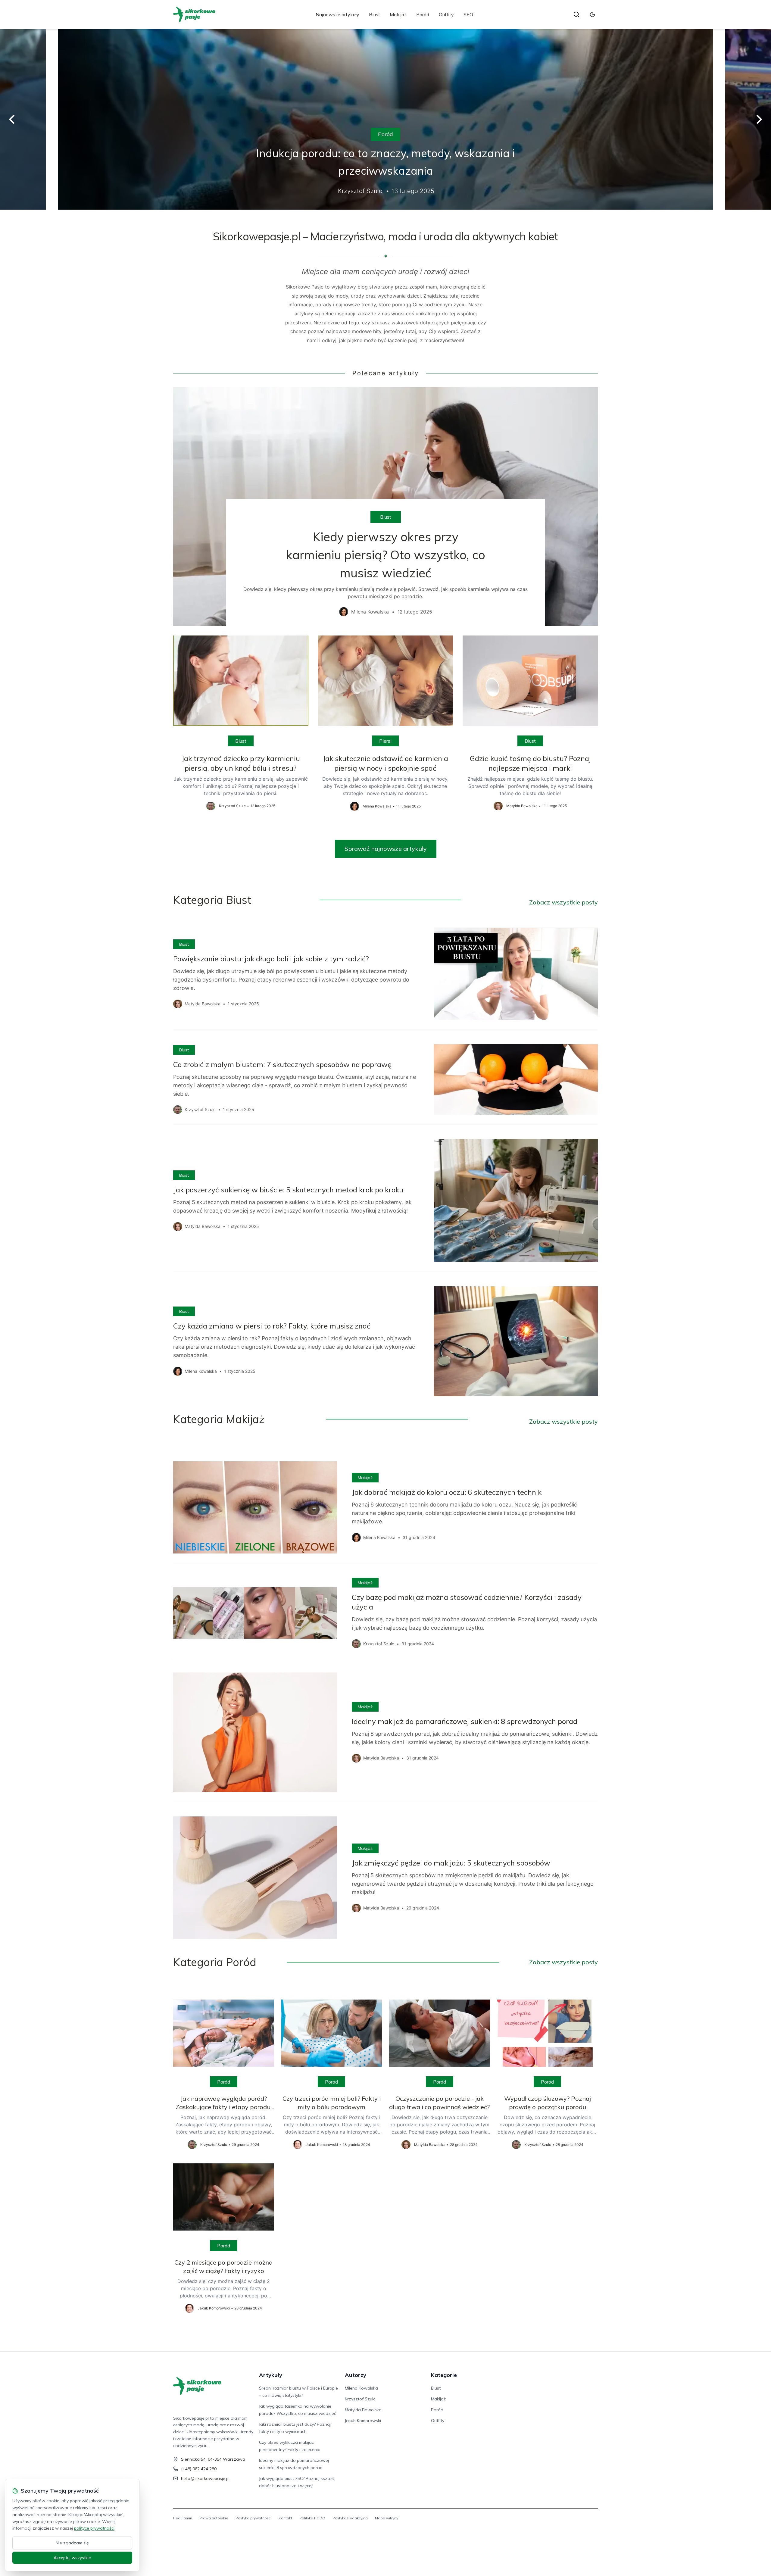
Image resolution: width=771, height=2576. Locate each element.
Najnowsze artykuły (337, 14)
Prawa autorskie (214, 2518)
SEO (468, 14)
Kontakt (285, 2518)
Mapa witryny (387, 2518)
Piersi (385, 741)
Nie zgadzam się (72, 2543)
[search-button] (576, 14)
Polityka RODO (312, 2518)
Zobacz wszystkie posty (563, 902)
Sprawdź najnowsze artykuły (386, 849)
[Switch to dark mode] (592, 14)
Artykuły (271, 2375)
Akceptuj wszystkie (72, 2558)
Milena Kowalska (361, 2388)
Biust (375, 14)
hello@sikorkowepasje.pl (205, 2478)
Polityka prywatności (253, 2518)
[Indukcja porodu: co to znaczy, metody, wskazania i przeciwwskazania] (385, 119)
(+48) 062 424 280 (199, 2469)
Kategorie (444, 2375)
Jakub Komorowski (363, 2421)
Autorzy (356, 2375)
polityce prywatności (94, 2528)
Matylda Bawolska (363, 2410)
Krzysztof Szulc (360, 2399)
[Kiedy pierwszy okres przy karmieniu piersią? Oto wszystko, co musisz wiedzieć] (385, 506)
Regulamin (183, 2518)
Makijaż (398, 14)
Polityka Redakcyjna (350, 2518)
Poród (423, 14)
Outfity (446, 14)
